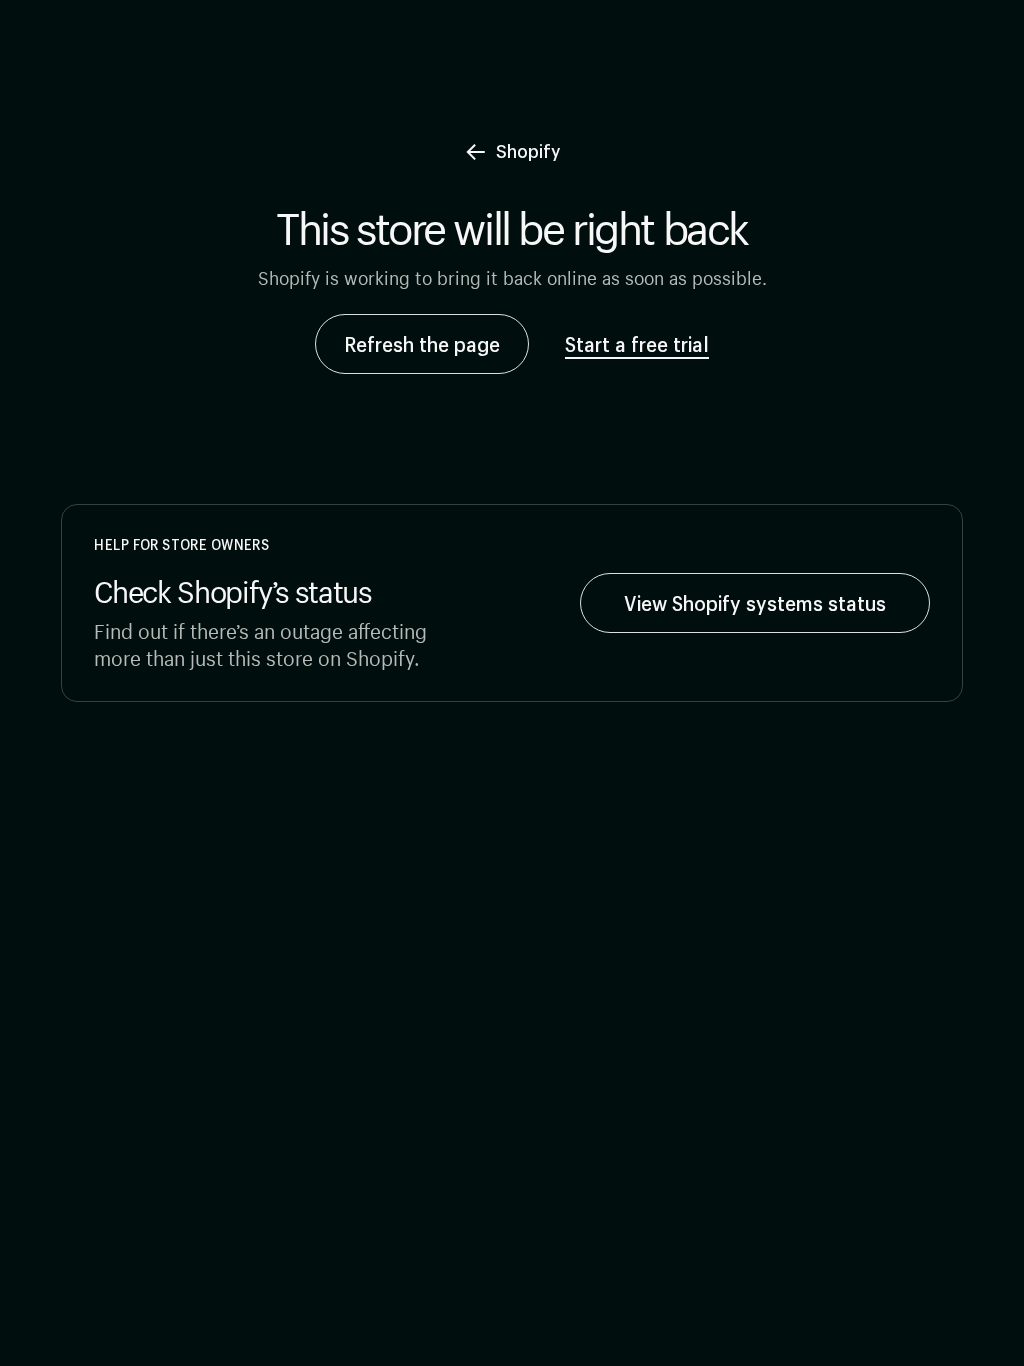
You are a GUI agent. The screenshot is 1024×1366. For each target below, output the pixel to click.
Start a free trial (637, 344)
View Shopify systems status (755, 603)
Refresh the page (422, 344)
